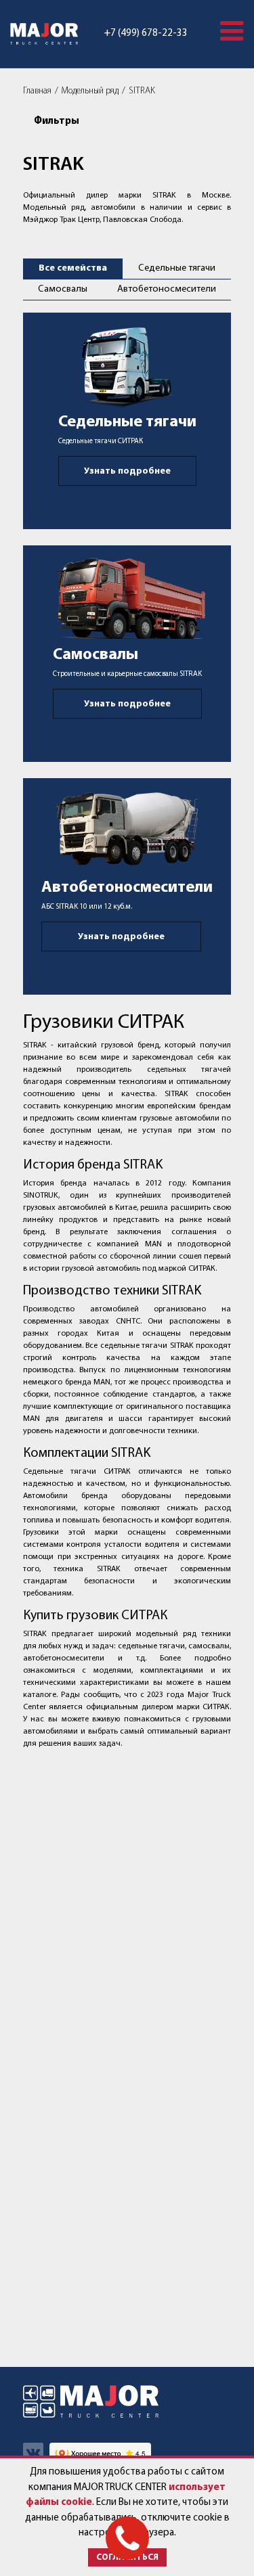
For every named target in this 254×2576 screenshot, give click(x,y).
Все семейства (73, 268)
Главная (37, 91)
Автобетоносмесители (167, 289)
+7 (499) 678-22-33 (146, 33)
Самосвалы (63, 289)
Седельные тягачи (177, 268)
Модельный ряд (90, 91)
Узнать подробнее (127, 471)
